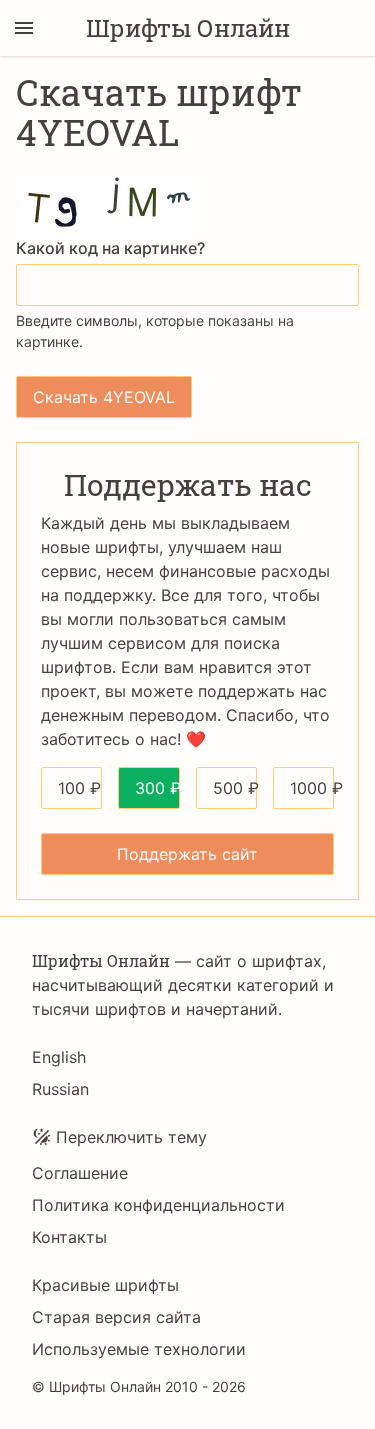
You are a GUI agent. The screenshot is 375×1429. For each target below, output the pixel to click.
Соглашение (80, 1173)
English (59, 1057)
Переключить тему (131, 1137)
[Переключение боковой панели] (24, 28)
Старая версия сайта (116, 1317)
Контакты (69, 1237)
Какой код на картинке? (110, 248)
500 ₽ (235, 788)
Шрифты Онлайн (188, 28)
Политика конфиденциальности (158, 1205)
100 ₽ (79, 788)
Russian (60, 1089)
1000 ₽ (312, 788)
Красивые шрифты (105, 1285)
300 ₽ (157, 788)
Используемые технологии (139, 1349)
